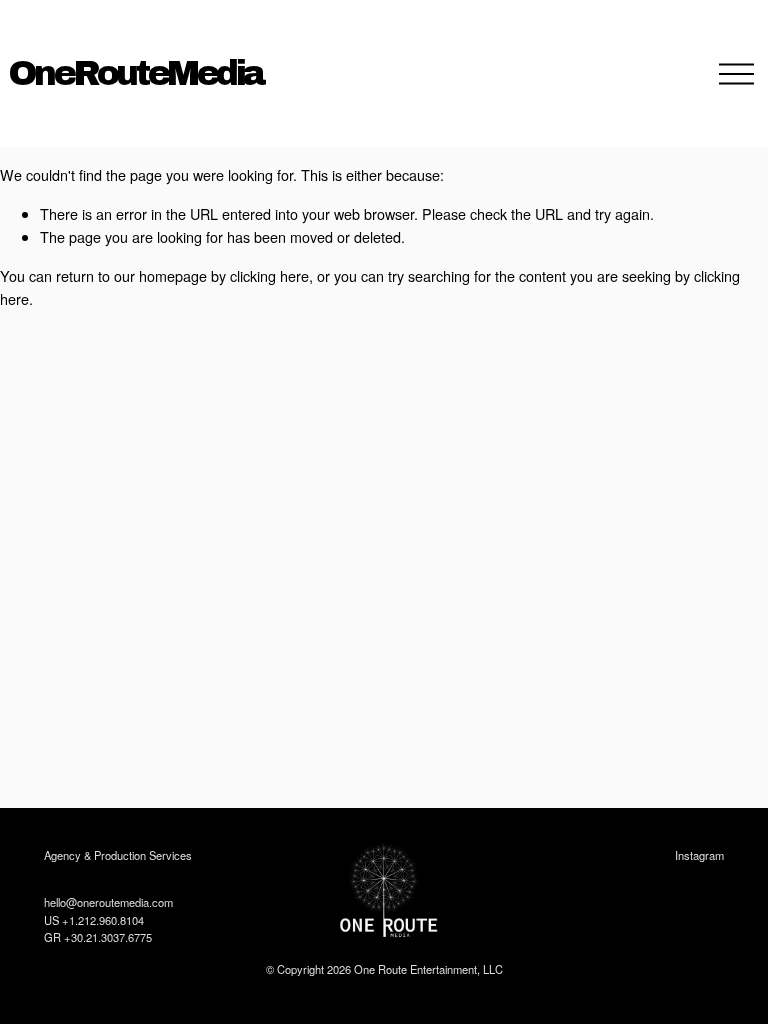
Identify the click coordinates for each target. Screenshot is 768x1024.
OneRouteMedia (136, 73)
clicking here (269, 275)
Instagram (699, 855)
